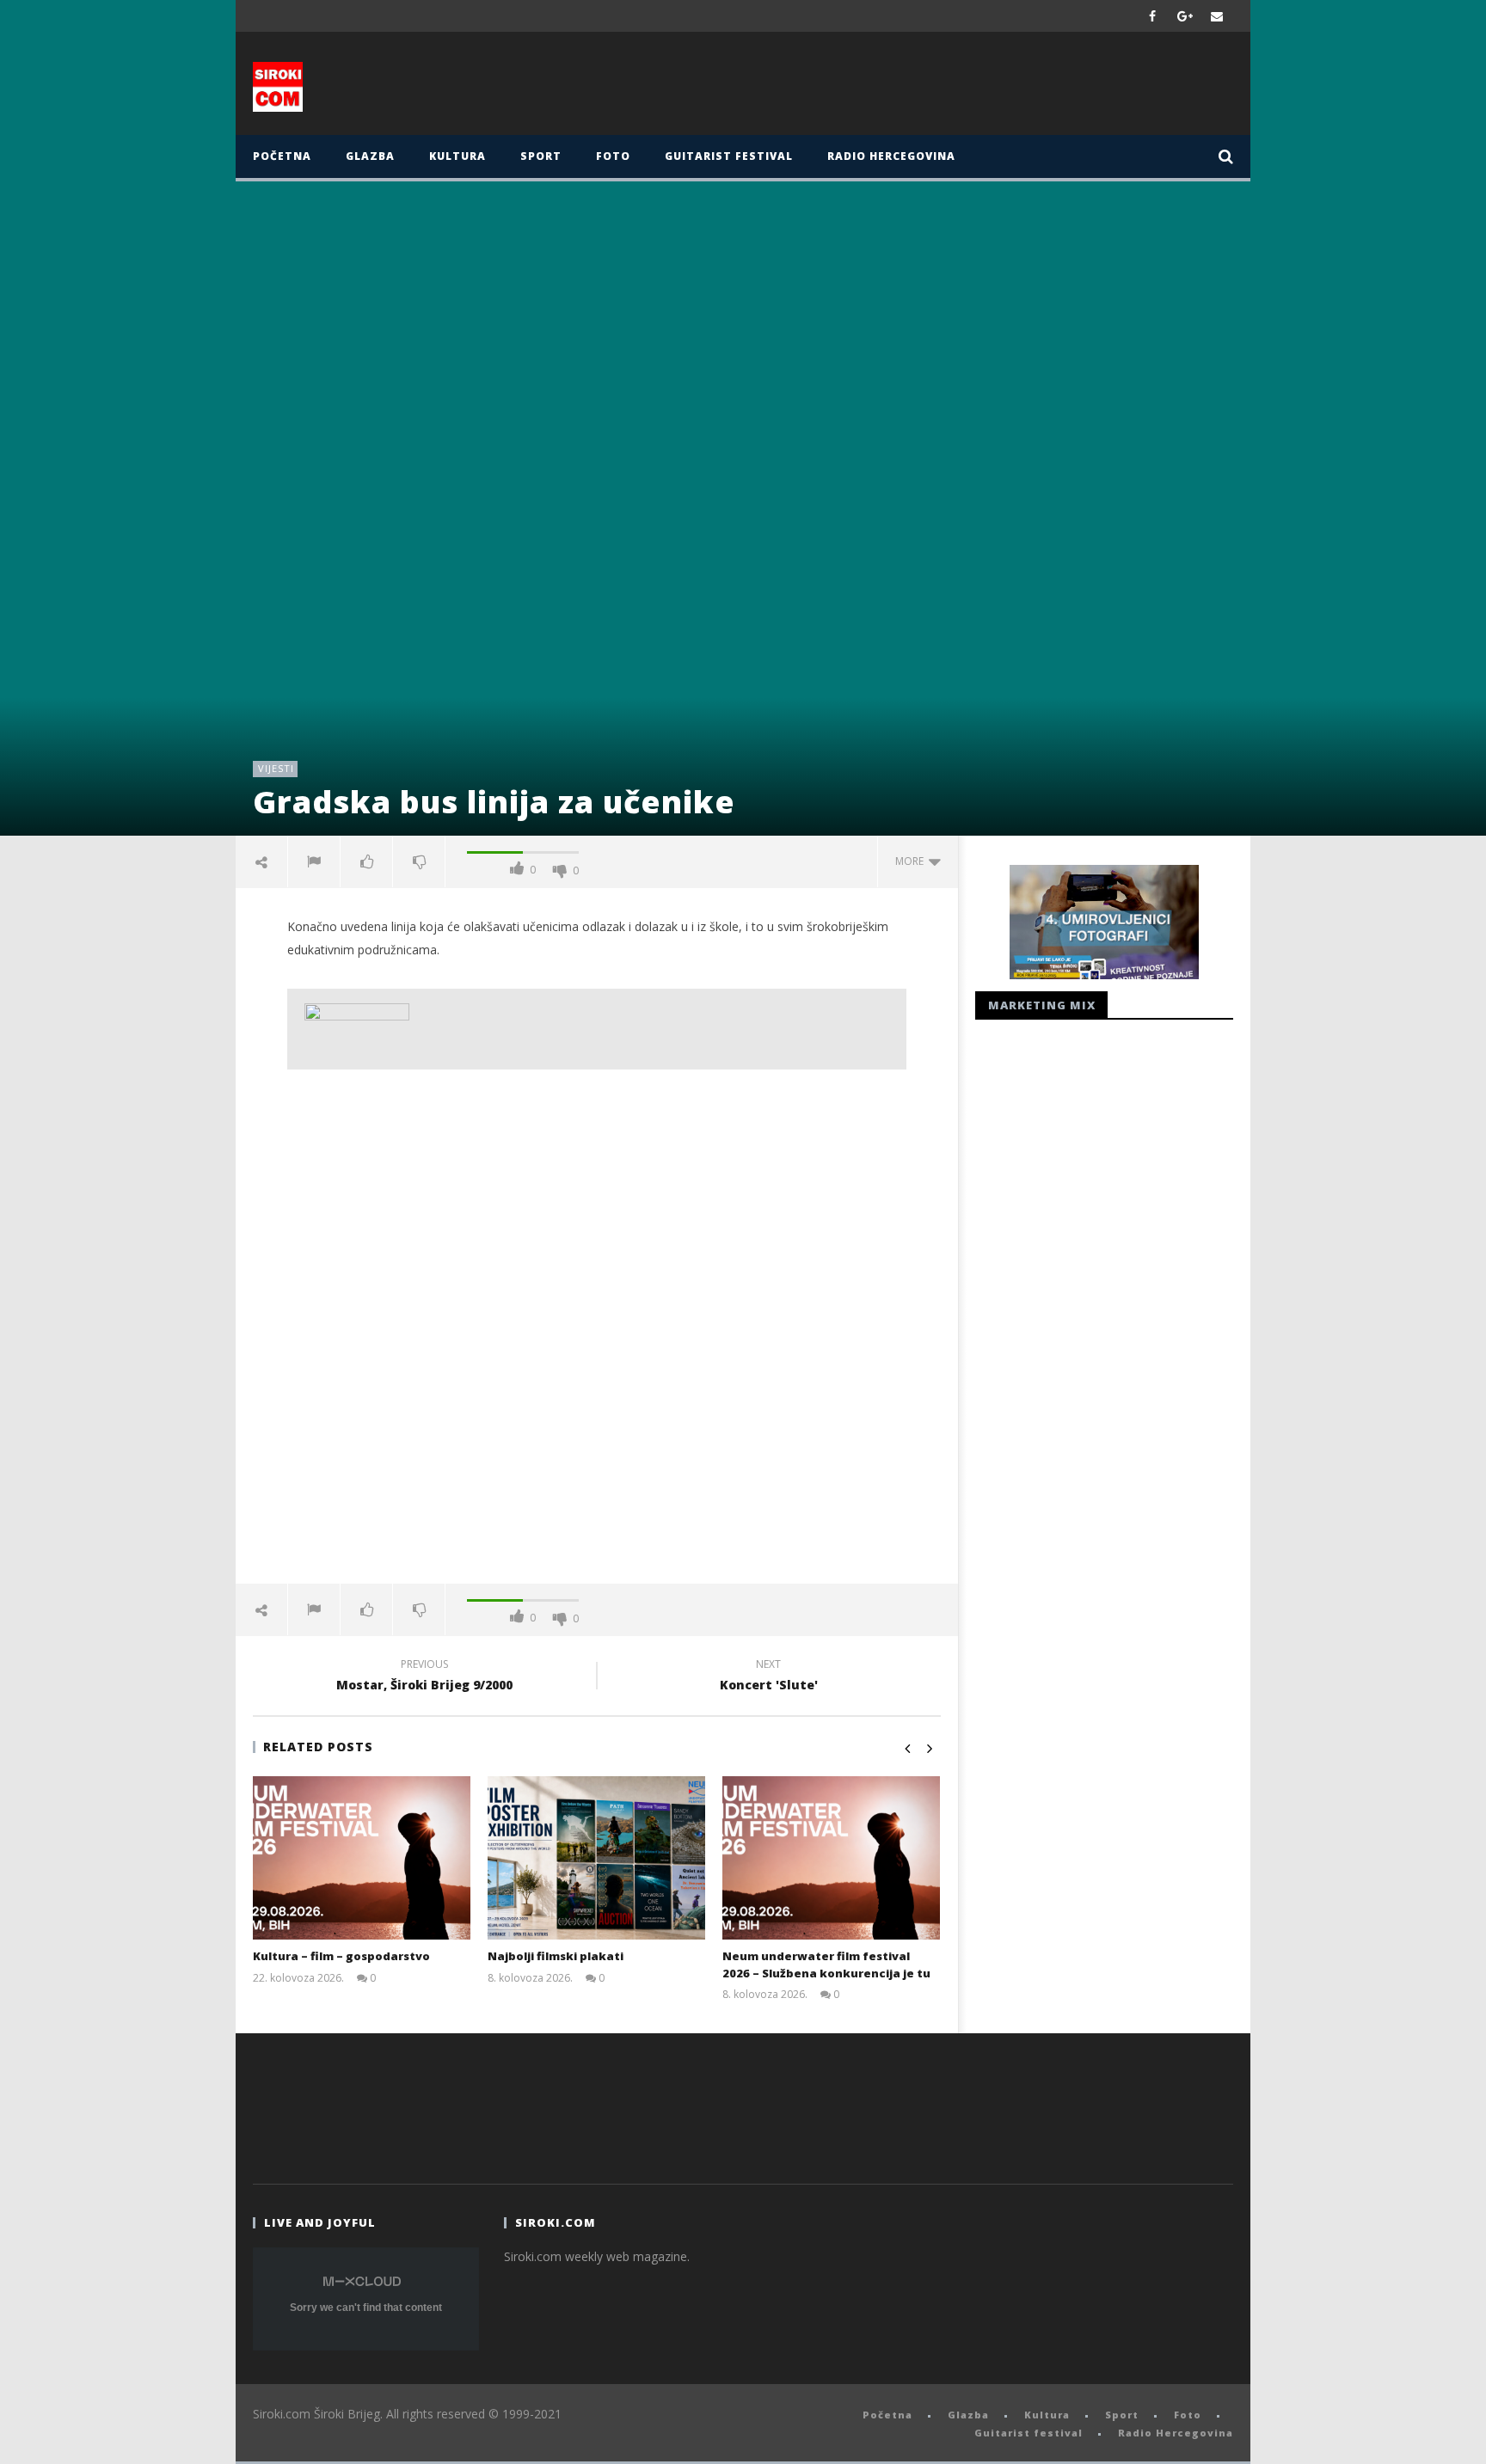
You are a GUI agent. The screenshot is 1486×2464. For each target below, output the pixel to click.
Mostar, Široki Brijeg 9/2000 (424, 1677)
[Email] (1217, 16)
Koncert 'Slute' (769, 1677)
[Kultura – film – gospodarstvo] (362, 1858)
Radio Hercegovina (891, 156)
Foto (613, 156)
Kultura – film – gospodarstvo (341, 1956)
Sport (541, 156)
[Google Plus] (1185, 16)
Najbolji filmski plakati (556, 1956)
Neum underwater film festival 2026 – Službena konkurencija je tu (826, 1964)
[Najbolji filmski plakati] (596, 1858)
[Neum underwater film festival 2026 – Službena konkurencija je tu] (831, 1858)
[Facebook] (1153, 16)
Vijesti (276, 768)
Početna (282, 156)
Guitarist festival (729, 156)
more (912, 861)
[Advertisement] (912, 88)
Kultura (457, 156)
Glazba (370, 156)
